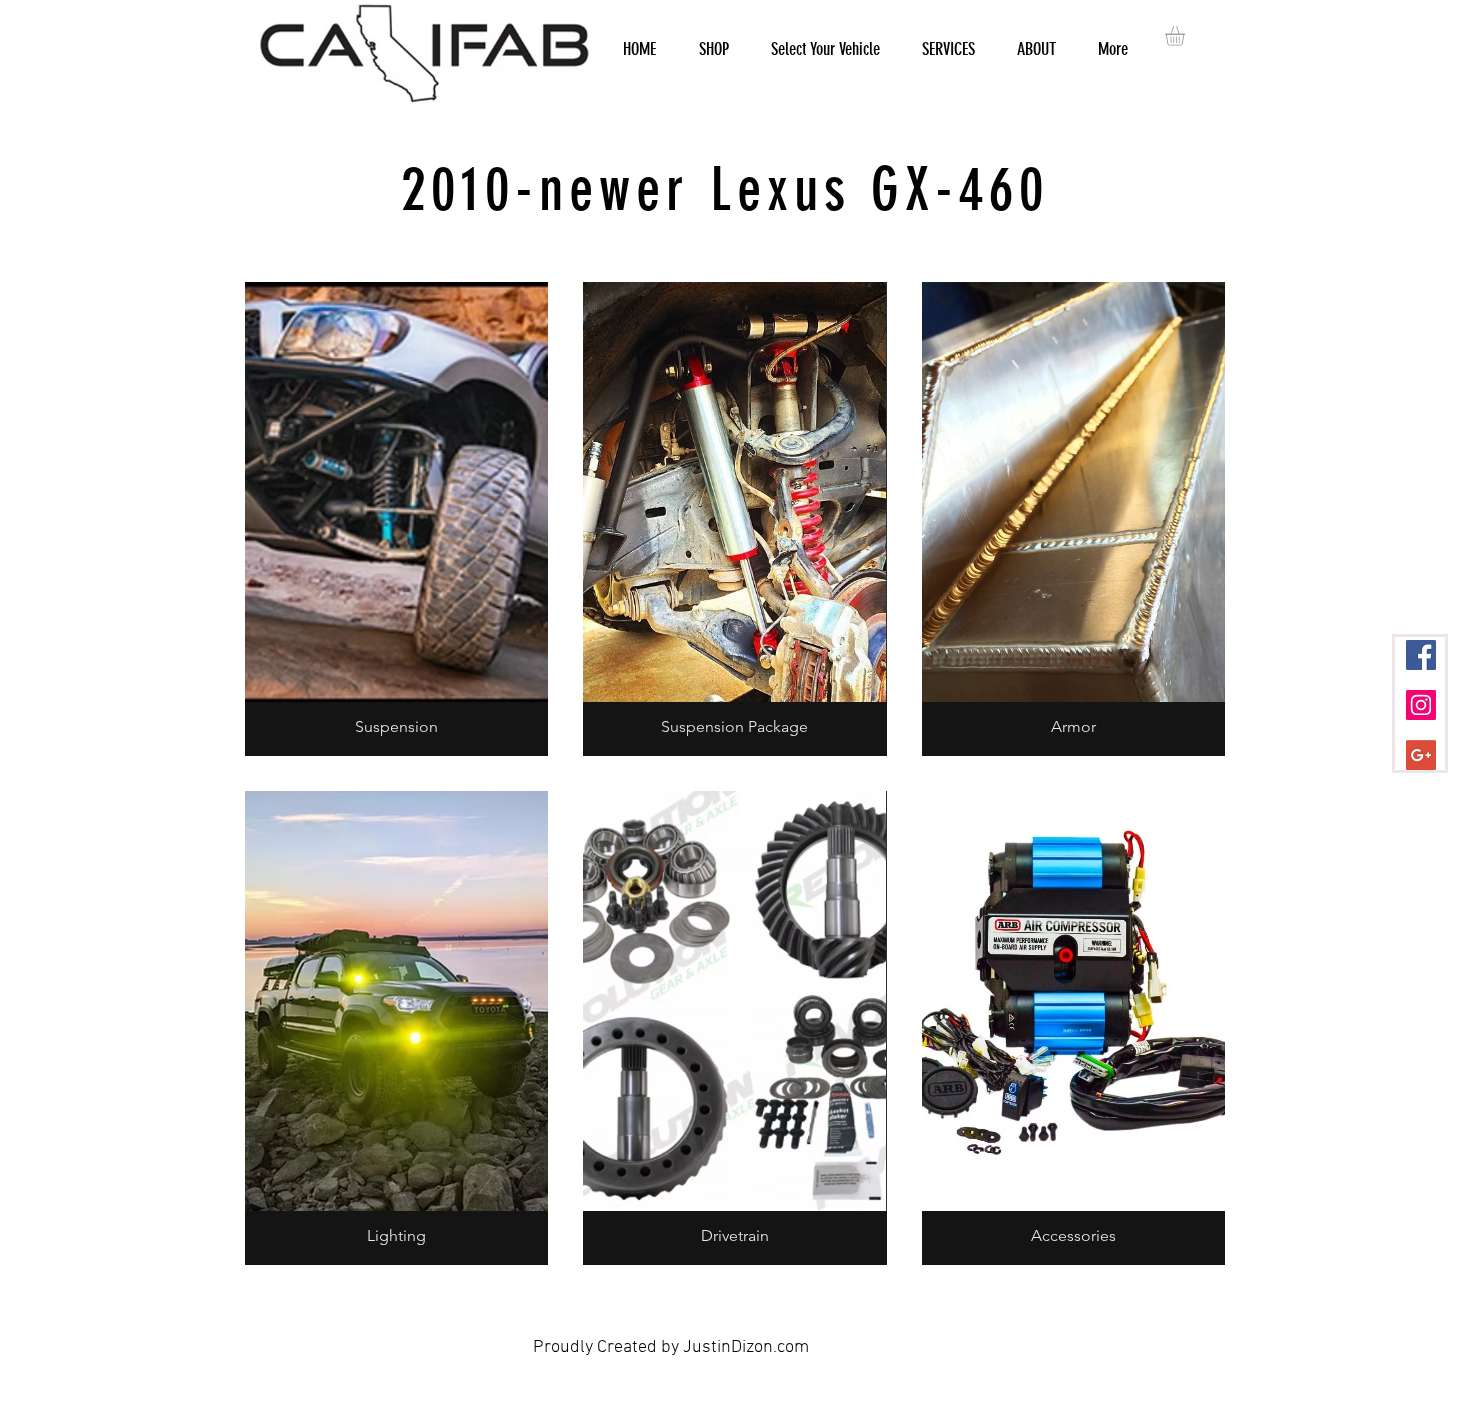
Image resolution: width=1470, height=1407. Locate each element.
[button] (1186, 36)
